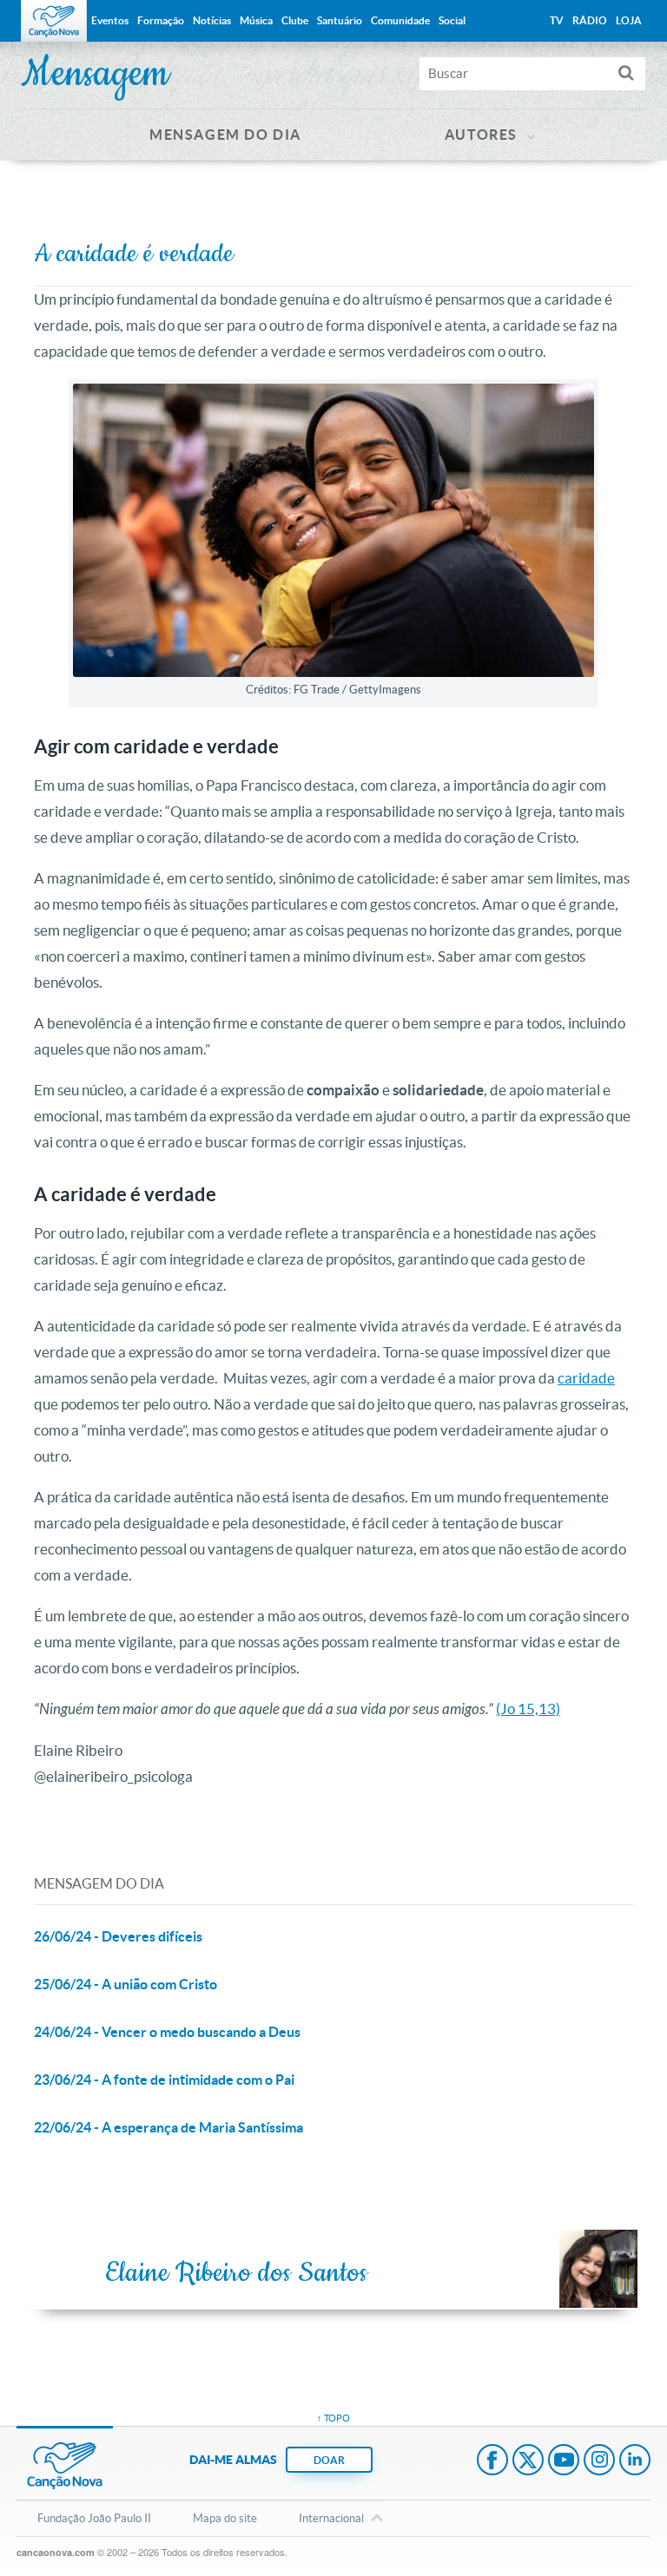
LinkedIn (635, 2461)
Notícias (212, 20)
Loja (629, 20)
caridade (586, 1378)
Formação (161, 20)
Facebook (492, 2461)
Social (452, 20)
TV (557, 20)
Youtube (564, 2461)
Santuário (340, 20)
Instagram (599, 2461)
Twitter (528, 2461)
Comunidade (400, 20)
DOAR (329, 2460)
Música (256, 20)
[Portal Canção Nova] (54, 21)
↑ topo (333, 2418)
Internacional (331, 2518)
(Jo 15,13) (528, 1709)
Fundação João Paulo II (94, 2518)
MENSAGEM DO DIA (225, 135)
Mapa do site (225, 2518)
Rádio (590, 20)
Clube (295, 20)
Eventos (110, 20)
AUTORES (481, 135)
